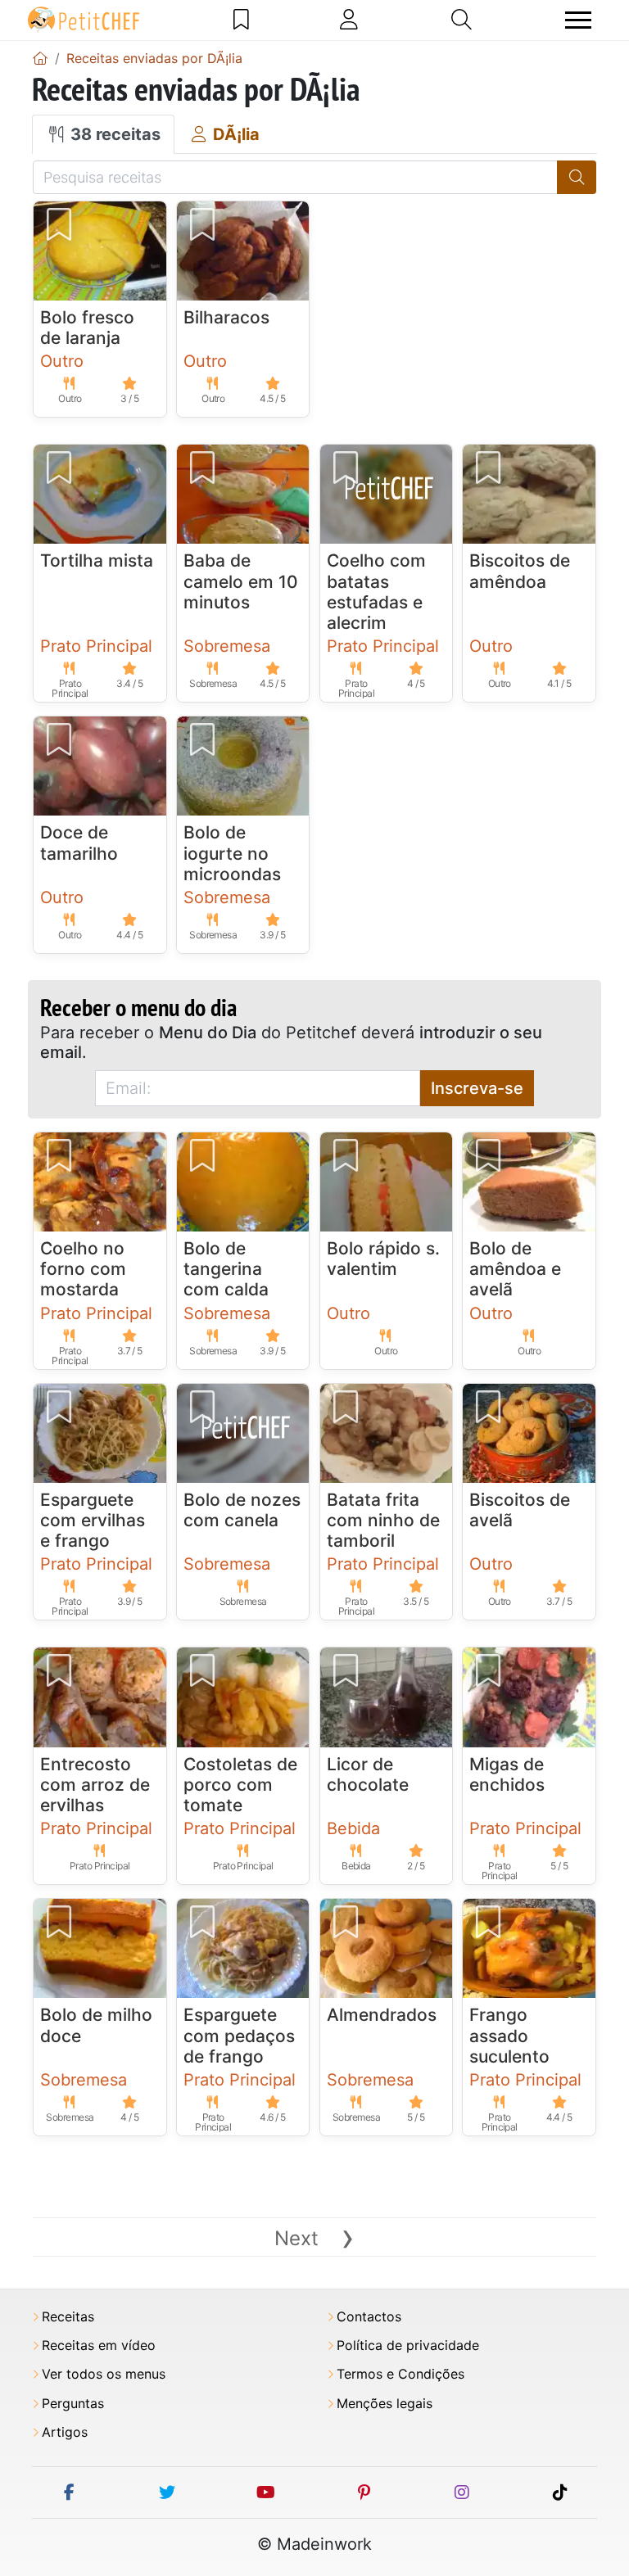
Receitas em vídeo (99, 2346)
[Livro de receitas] (241, 20)
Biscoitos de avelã (520, 1510)
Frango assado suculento (509, 2035)
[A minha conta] (349, 20)
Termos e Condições (400, 2374)
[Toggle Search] (462, 20)
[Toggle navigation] (578, 20)
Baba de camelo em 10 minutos (241, 581)
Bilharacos (226, 317)
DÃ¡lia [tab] (234, 134)
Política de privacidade (408, 2346)
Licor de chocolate (368, 1774)
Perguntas (73, 2404)
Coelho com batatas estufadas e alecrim (376, 592)
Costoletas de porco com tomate (240, 1785)
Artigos (65, 2432)
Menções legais (385, 2404)
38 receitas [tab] (113, 134)
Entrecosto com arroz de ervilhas (95, 1785)
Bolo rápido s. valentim (383, 1259)
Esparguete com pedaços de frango (239, 2035)
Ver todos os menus (104, 2374)
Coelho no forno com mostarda (83, 1269)
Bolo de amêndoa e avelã (515, 1269)
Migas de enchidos (507, 1774)
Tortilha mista (97, 560)
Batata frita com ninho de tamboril (383, 1520)
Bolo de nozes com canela (242, 1510)
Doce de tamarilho (79, 843)
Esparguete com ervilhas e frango (93, 1520)
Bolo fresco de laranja (87, 328)
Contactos (369, 2317)
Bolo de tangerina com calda (226, 1269)
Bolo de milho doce (96, 2025)
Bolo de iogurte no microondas (232, 853)
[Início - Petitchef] (40, 58)
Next (314, 2238)
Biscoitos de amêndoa (520, 571)
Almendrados (382, 2015)
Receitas (68, 2317)
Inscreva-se (477, 1088)
